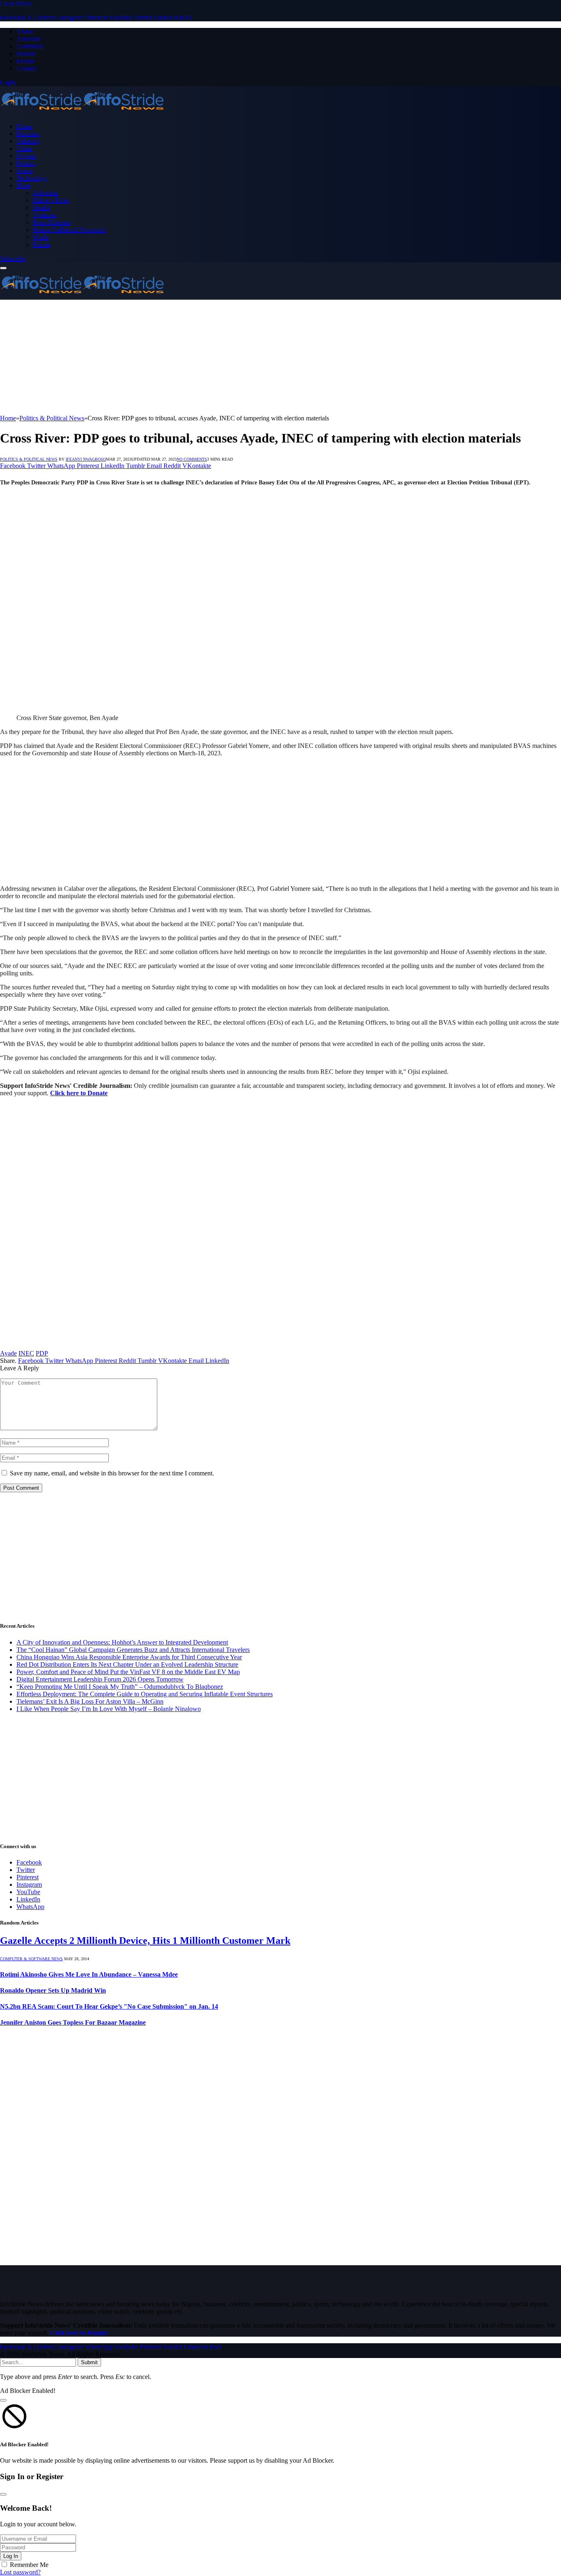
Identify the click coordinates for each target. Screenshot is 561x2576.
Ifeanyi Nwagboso (86, 459)
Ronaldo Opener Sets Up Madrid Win (53, 1990)
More (23, 185)
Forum (25, 61)
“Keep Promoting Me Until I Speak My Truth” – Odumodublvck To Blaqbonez (120, 1687)
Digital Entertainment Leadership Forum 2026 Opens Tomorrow (100, 1679)
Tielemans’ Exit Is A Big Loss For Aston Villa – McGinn (90, 1701)
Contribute (30, 46)
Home (24, 126)
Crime (24, 148)
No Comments (192, 459)
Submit (89, 2362)
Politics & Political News (29, 459)
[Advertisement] (246, 357)
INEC (26, 1353)
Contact (26, 68)
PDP (42, 1353)
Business (28, 134)
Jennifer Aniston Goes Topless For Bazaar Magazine (73, 2022)
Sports (25, 171)
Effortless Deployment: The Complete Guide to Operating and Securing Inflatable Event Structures (145, 1694)
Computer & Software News (31, 1959)
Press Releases (52, 222)
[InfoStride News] (82, 112)
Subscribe (13, 258)
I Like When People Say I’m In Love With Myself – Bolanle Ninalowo (109, 1709)
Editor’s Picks (51, 200)
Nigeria (26, 156)
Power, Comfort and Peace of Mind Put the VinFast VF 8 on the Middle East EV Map (128, 1672)
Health (41, 208)
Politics (26, 163)
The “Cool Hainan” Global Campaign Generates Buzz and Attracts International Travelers (133, 1650)
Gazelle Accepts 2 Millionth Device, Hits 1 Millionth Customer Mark (145, 1941)
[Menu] (3, 268)
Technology (32, 178)
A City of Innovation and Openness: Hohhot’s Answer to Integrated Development (122, 1642)
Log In (11, 2556)
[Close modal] (3, 2400)
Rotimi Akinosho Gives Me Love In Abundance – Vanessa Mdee (89, 1974)
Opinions (45, 215)
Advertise (29, 39)
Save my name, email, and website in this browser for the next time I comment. (112, 1473)
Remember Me (29, 2565)
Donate (26, 54)
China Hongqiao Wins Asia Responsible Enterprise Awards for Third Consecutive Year (129, 1657)
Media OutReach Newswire (69, 230)
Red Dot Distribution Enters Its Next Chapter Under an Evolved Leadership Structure (127, 1664)
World (41, 237)
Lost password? (20, 2572)
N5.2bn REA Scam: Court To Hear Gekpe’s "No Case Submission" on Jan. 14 (109, 2006)
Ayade (8, 1353)
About (25, 31)
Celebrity (28, 141)
